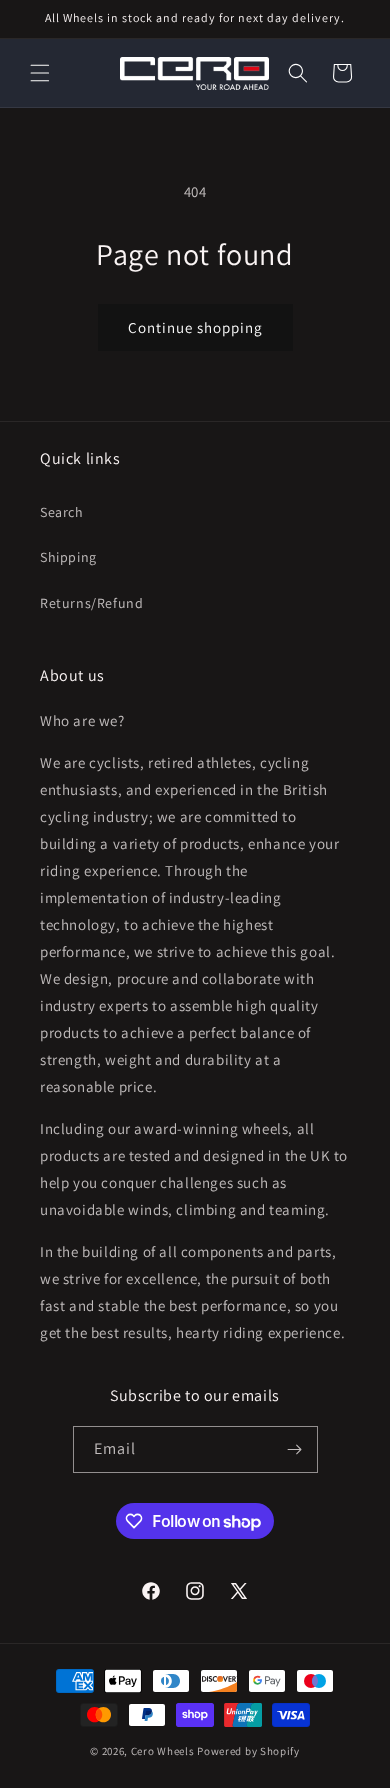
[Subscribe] (295, 1449)
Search (62, 512)
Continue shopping (195, 327)
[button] (40, 73)
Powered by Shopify (248, 1751)
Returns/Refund (91, 603)
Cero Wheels (163, 1751)
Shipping (68, 557)
